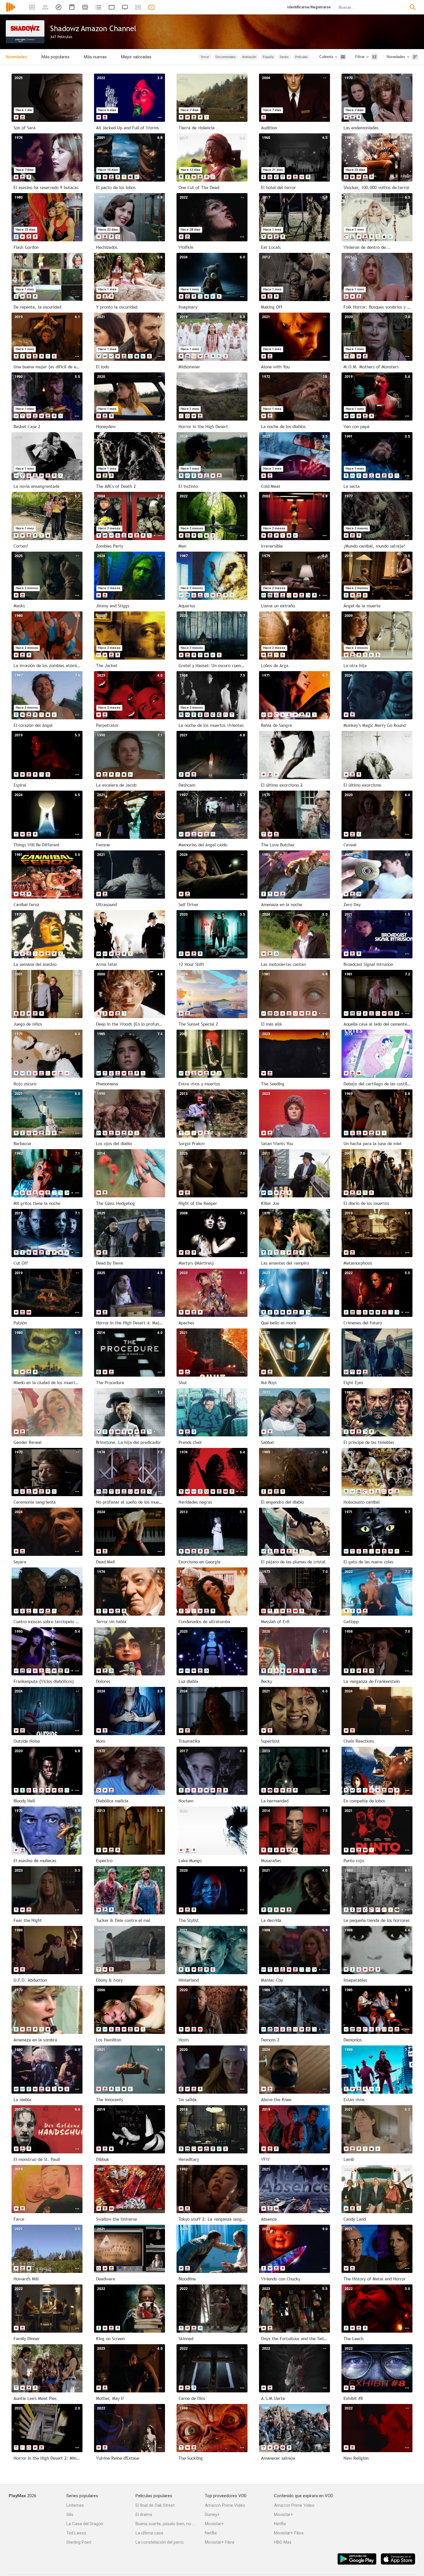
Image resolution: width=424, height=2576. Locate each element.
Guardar (183, 57)
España (268, 57)
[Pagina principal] (11, 11)
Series (284, 57)
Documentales (226, 57)
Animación (249, 57)
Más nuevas (95, 57)
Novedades (16, 57)
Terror (205, 57)
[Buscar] (413, 7)
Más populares (56, 57)
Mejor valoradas (136, 57)
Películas (301, 57)
